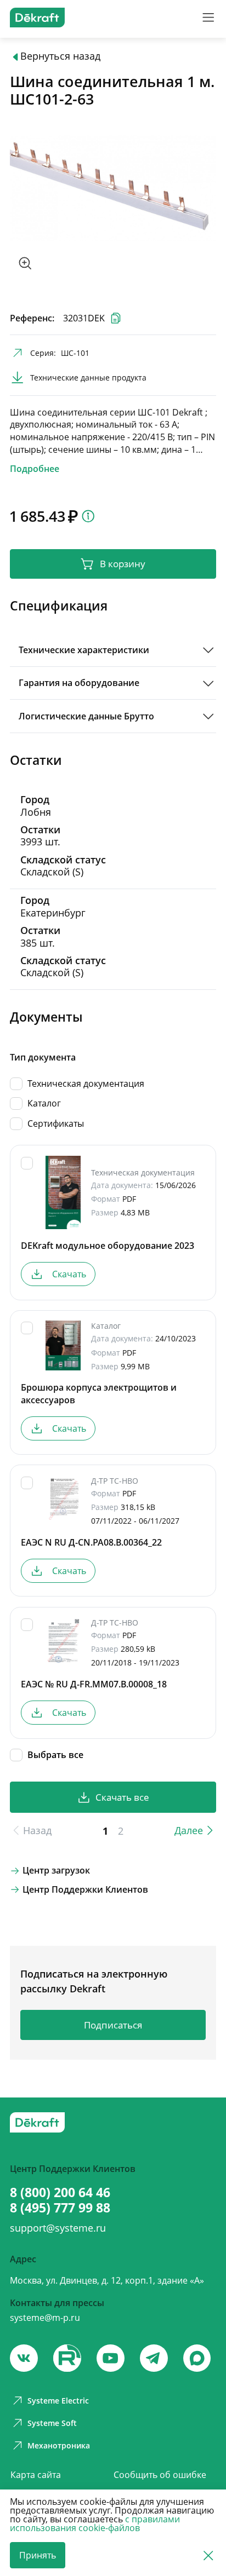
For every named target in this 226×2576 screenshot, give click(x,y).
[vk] (24, 2358)
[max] (197, 2358)
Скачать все (122, 1797)
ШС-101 (75, 353)
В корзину (123, 564)
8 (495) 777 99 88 (60, 2208)
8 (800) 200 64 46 (60, 2192)
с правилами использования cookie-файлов (95, 2523)
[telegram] (154, 2358)
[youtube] (67, 2358)
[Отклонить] (208, 2555)
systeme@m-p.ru (45, 2318)
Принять (38, 2555)
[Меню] (208, 17)
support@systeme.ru (58, 2228)
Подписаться (113, 2025)
